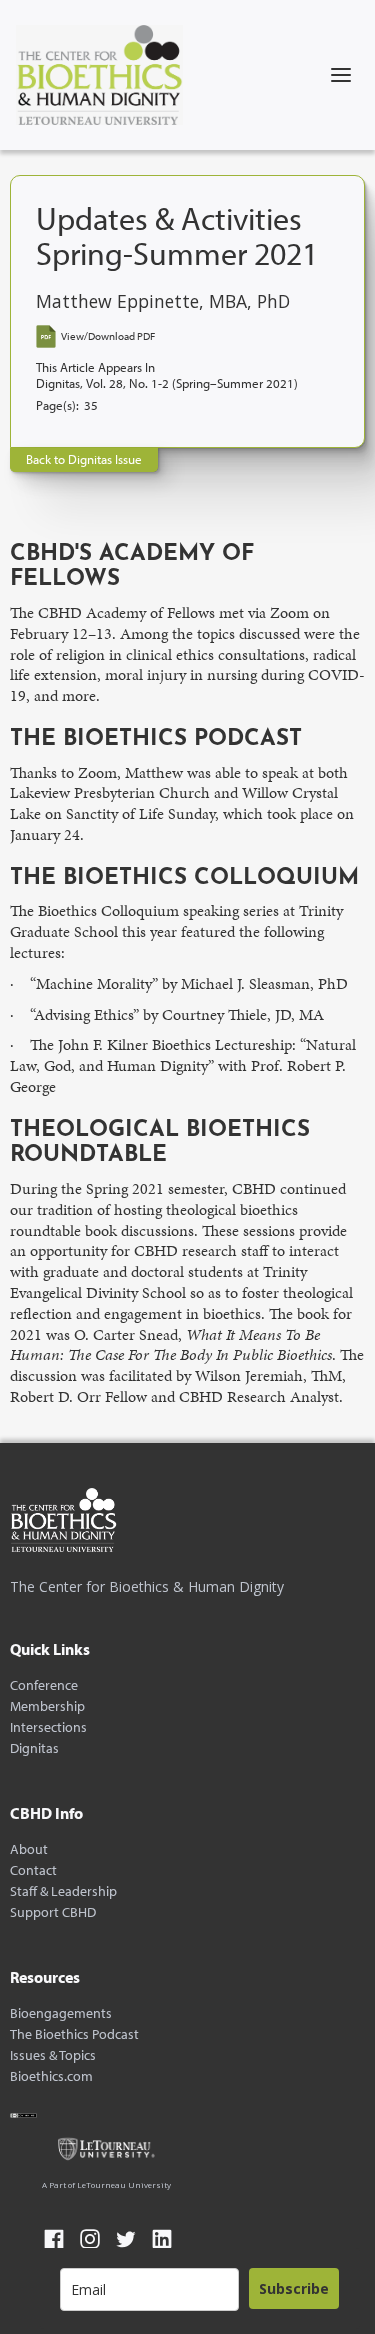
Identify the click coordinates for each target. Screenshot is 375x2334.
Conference (44, 1685)
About (29, 1849)
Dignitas (34, 1748)
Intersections (48, 1727)
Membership (47, 1706)
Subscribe (294, 2288)
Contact (33, 1870)
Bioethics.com (51, 2076)
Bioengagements (61, 2013)
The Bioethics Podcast (74, 2034)
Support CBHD (53, 1912)
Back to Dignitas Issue (84, 459)
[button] (341, 75)
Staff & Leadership (63, 1891)
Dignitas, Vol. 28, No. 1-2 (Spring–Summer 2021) (167, 383)
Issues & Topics (53, 2055)
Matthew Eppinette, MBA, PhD (163, 301)
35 (91, 405)
